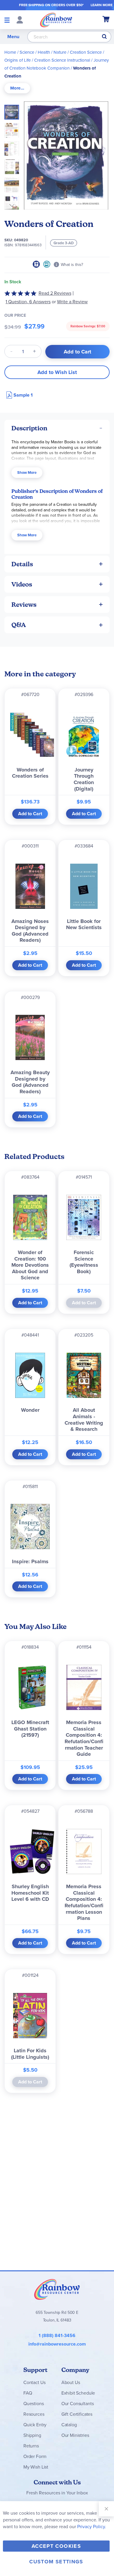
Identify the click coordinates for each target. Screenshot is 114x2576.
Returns (31, 2446)
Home (10, 52)
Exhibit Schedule (78, 2393)
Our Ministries (75, 2435)
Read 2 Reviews (55, 293)
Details (22, 564)
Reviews (24, 605)
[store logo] (56, 20)
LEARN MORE (102, 5)
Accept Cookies (56, 2546)
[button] (13, 129)
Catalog (69, 2425)
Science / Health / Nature (43, 52)
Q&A (19, 625)
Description (29, 428)
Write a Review (72, 302)
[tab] (17, 88)
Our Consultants (78, 2404)
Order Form (35, 2456)
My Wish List (36, 2467)
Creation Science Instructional (62, 60)
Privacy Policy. (92, 2527)
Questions (34, 2404)
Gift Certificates (77, 2414)
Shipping (32, 2435)
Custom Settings (56, 2562)
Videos (22, 584)
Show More (27, 472)
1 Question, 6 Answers (28, 302)
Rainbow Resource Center (57, 2289)
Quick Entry (35, 2425)
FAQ (28, 2393)
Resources (34, 2414)
